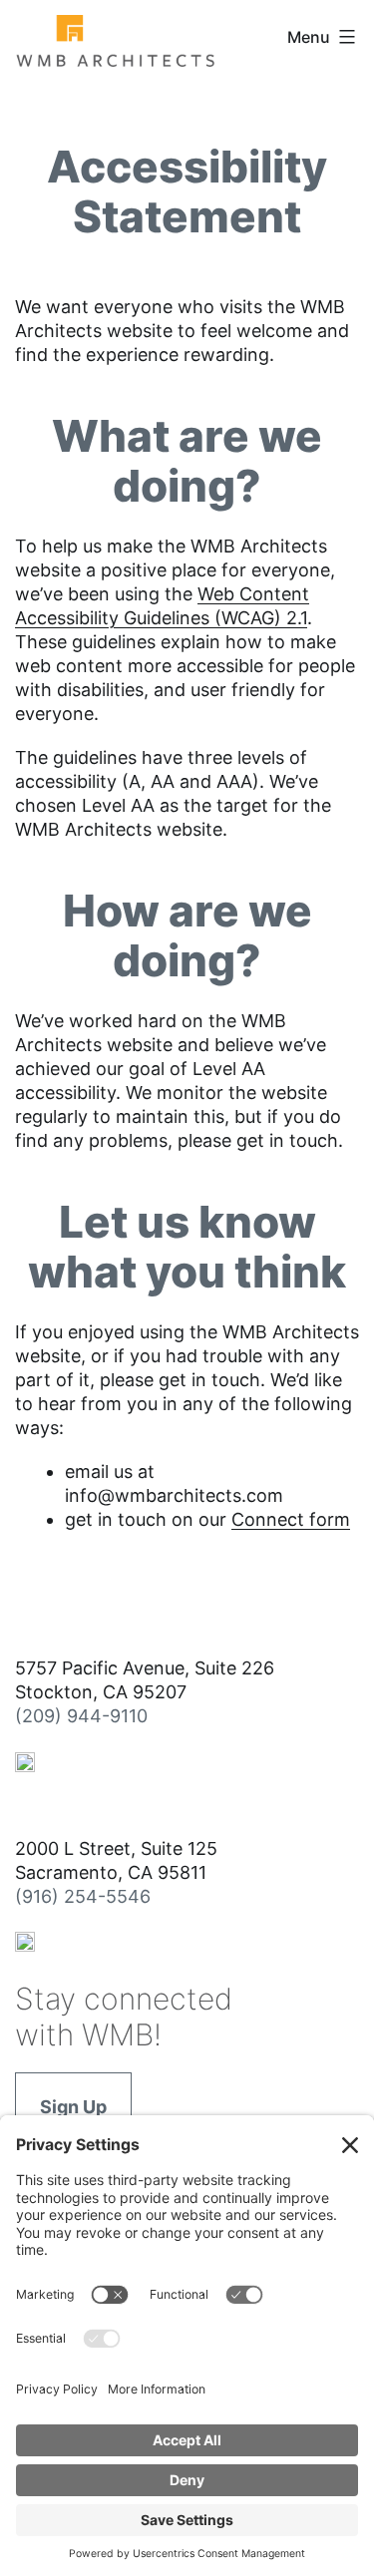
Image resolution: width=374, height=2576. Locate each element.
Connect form (291, 1519)
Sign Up (73, 2107)
